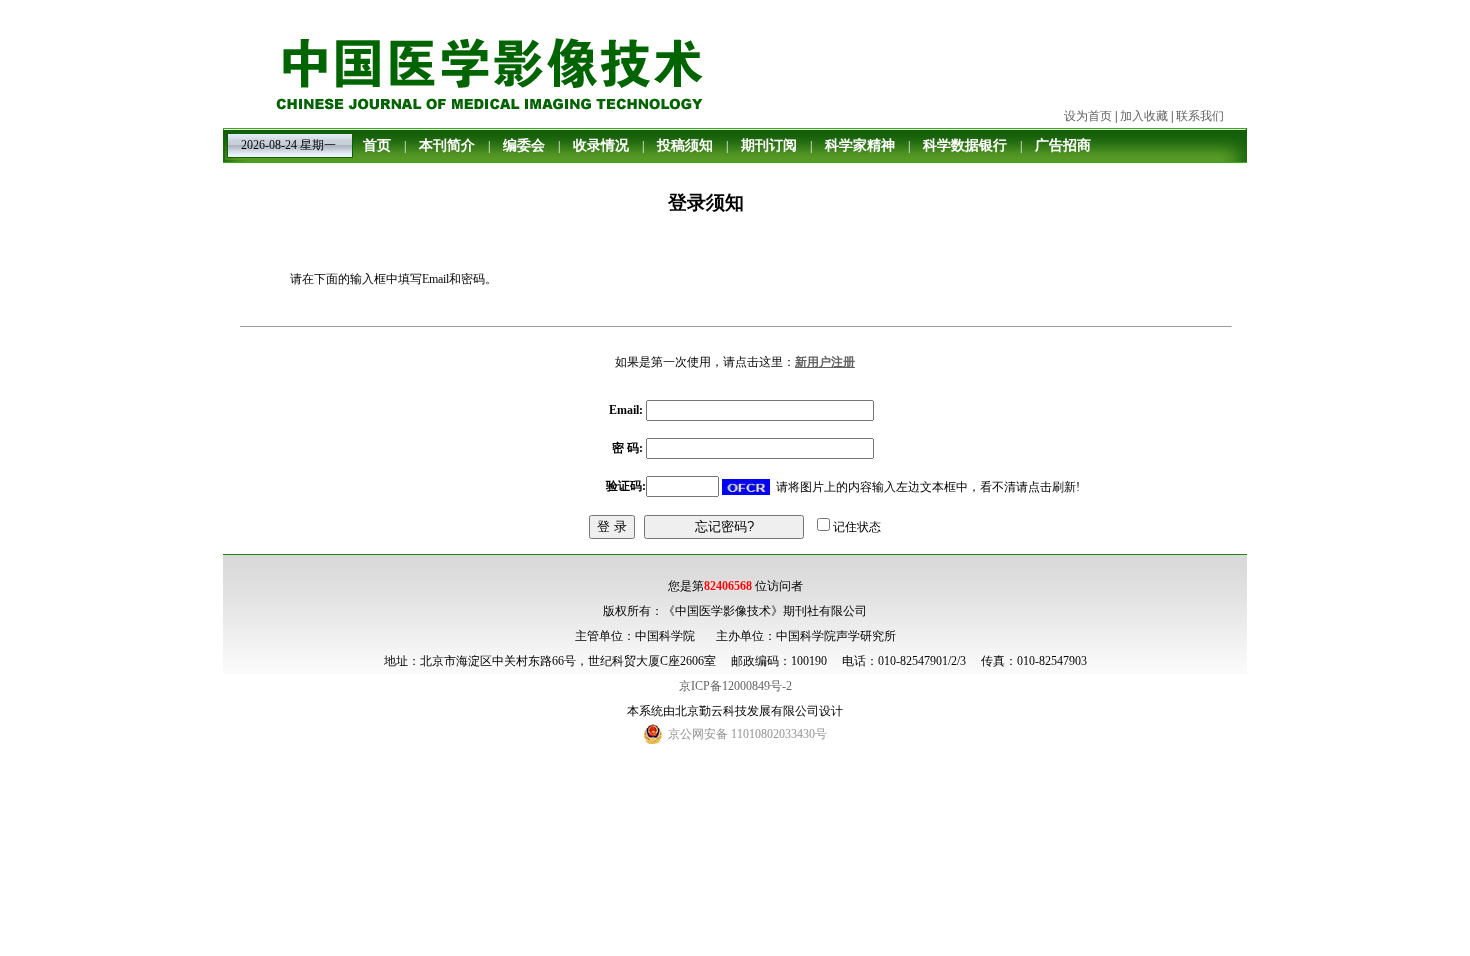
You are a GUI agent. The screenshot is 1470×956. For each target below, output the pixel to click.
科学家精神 (860, 145)
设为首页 (1088, 116)
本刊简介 (447, 145)
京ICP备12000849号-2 (735, 686)
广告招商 (1063, 145)
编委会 (524, 145)
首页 (377, 145)
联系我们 (1200, 116)
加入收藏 (1144, 116)
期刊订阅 (769, 145)
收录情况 (601, 145)
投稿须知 (685, 145)
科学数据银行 (965, 145)
